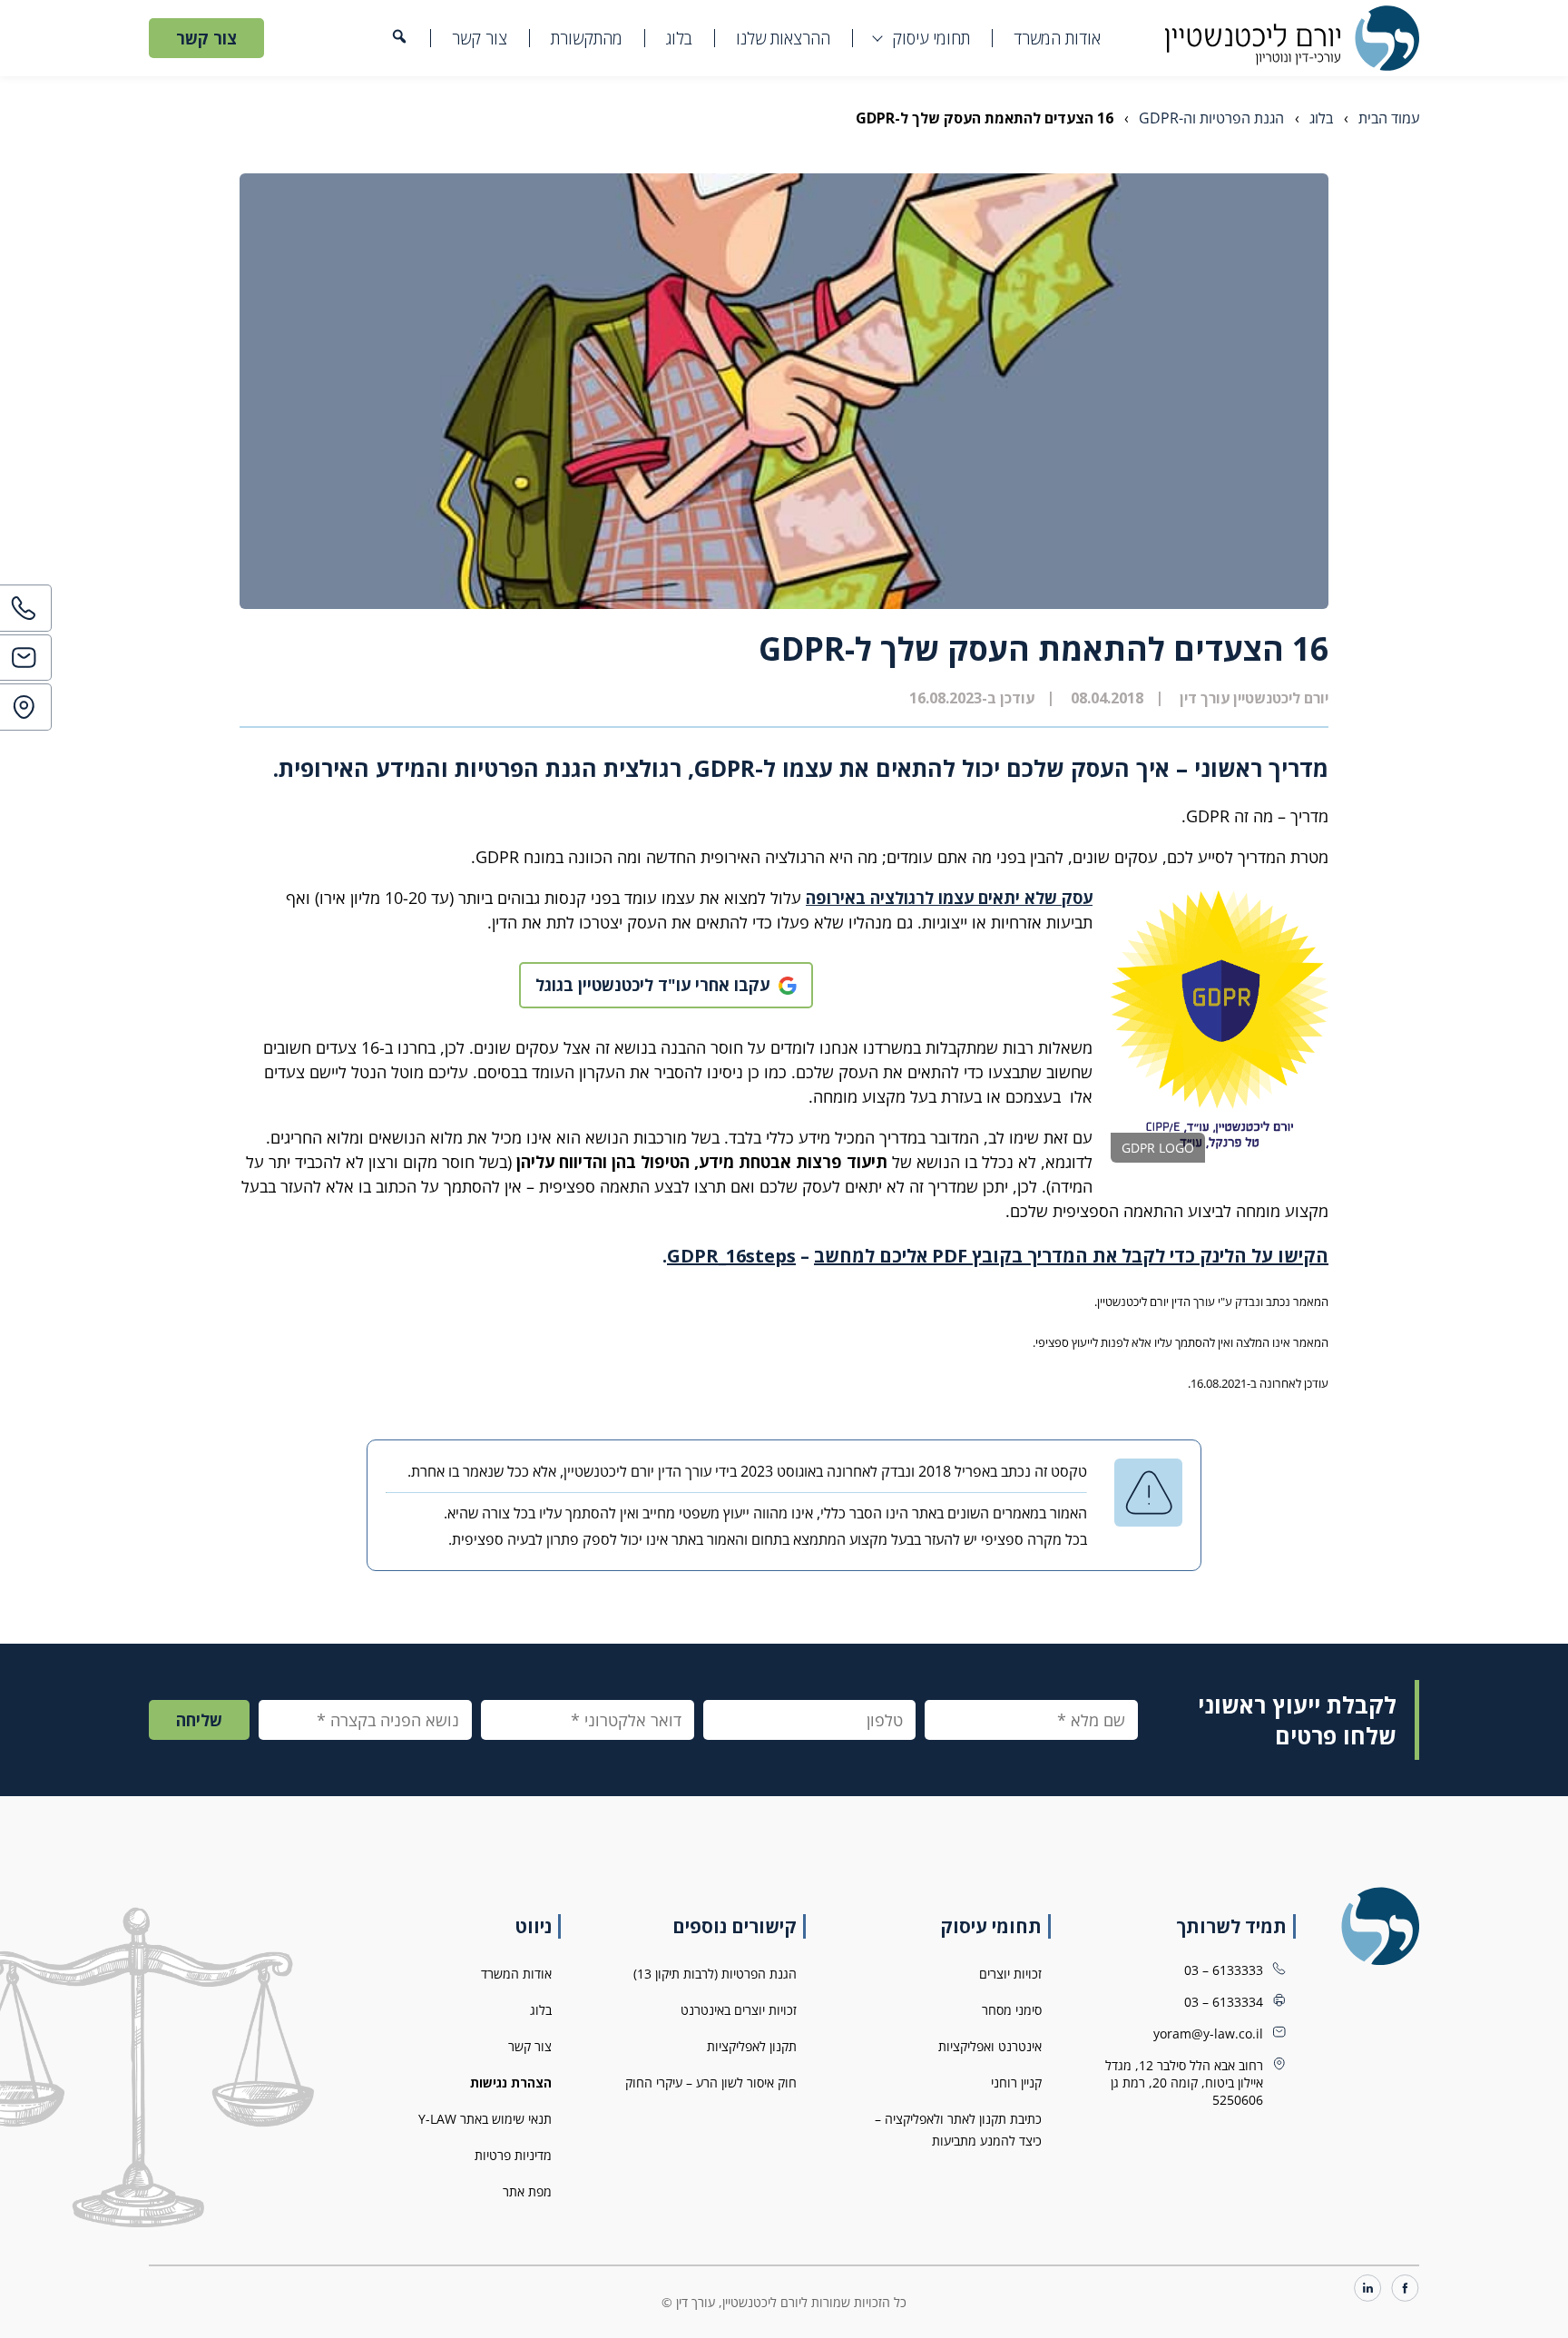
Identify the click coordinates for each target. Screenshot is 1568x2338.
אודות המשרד (1057, 38)
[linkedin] (1368, 2289)
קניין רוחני (1016, 2083)
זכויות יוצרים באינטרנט (739, 2010)
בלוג (679, 38)
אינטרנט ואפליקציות (990, 2046)
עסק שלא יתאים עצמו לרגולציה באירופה (949, 898)
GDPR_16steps (731, 1256)
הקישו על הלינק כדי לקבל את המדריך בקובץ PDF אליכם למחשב (1071, 1256)
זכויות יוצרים (1010, 1974)
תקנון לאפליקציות (752, 2046)
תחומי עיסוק (931, 38)
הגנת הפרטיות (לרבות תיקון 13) (715, 1974)
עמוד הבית (1389, 118)
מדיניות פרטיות (513, 2155)
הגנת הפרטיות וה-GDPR (1211, 118)
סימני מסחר (1012, 2010)
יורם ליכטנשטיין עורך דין (1254, 698)
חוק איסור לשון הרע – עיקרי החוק (711, 2083)
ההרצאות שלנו (783, 38)
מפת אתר (527, 2191)
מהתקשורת (587, 38)
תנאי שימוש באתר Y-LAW (485, 2119)
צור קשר (480, 38)
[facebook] (1405, 2289)
